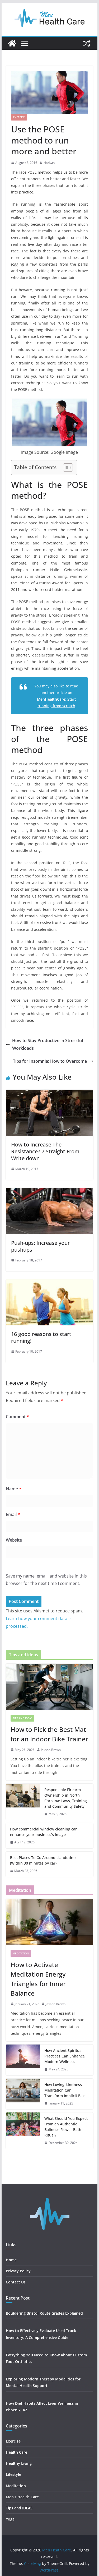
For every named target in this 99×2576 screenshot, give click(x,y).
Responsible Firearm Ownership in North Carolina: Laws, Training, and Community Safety (66, 1798)
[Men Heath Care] (12, 43)
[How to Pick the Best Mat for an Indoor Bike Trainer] (50, 1687)
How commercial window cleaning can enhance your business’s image (44, 1832)
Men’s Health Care (22, 2497)
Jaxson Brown (51, 1750)
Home (11, 2260)
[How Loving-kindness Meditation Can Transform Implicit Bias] (23, 2094)
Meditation (21, 1953)
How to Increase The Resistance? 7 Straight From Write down (45, 1151)
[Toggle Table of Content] (65, 468)
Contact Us (16, 2282)
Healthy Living (19, 2463)
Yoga (10, 2519)
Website (14, 1540)
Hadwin (49, 163)
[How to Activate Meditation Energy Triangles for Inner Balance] (50, 1922)
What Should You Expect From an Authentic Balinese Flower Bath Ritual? (66, 2127)
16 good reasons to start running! (41, 1337)
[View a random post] (87, 43)
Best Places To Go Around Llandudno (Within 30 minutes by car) (43, 1860)
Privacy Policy (18, 2271)
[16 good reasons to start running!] (50, 1283)
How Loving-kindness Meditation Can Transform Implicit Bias (65, 2090)
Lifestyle (14, 2474)
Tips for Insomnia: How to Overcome (50, 1061)
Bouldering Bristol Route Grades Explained (44, 2313)
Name (14, 1489)
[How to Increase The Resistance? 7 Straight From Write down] (50, 1093)
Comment (17, 1417)
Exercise (19, 117)
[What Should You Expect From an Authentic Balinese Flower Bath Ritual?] (23, 2131)
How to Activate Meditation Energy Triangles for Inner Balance (38, 1979)
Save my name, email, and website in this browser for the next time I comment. (46, 1580)
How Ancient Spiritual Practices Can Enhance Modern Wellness (65, 2056)
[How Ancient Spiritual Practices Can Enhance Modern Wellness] (23, 2060)
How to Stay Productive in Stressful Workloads (48, 1044)
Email (13, 1514)
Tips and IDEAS (22, 1718)
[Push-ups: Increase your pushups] (50, 1192)
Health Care (16, 2452)
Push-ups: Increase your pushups (40, 1246)
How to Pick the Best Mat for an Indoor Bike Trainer (49, 1734)
